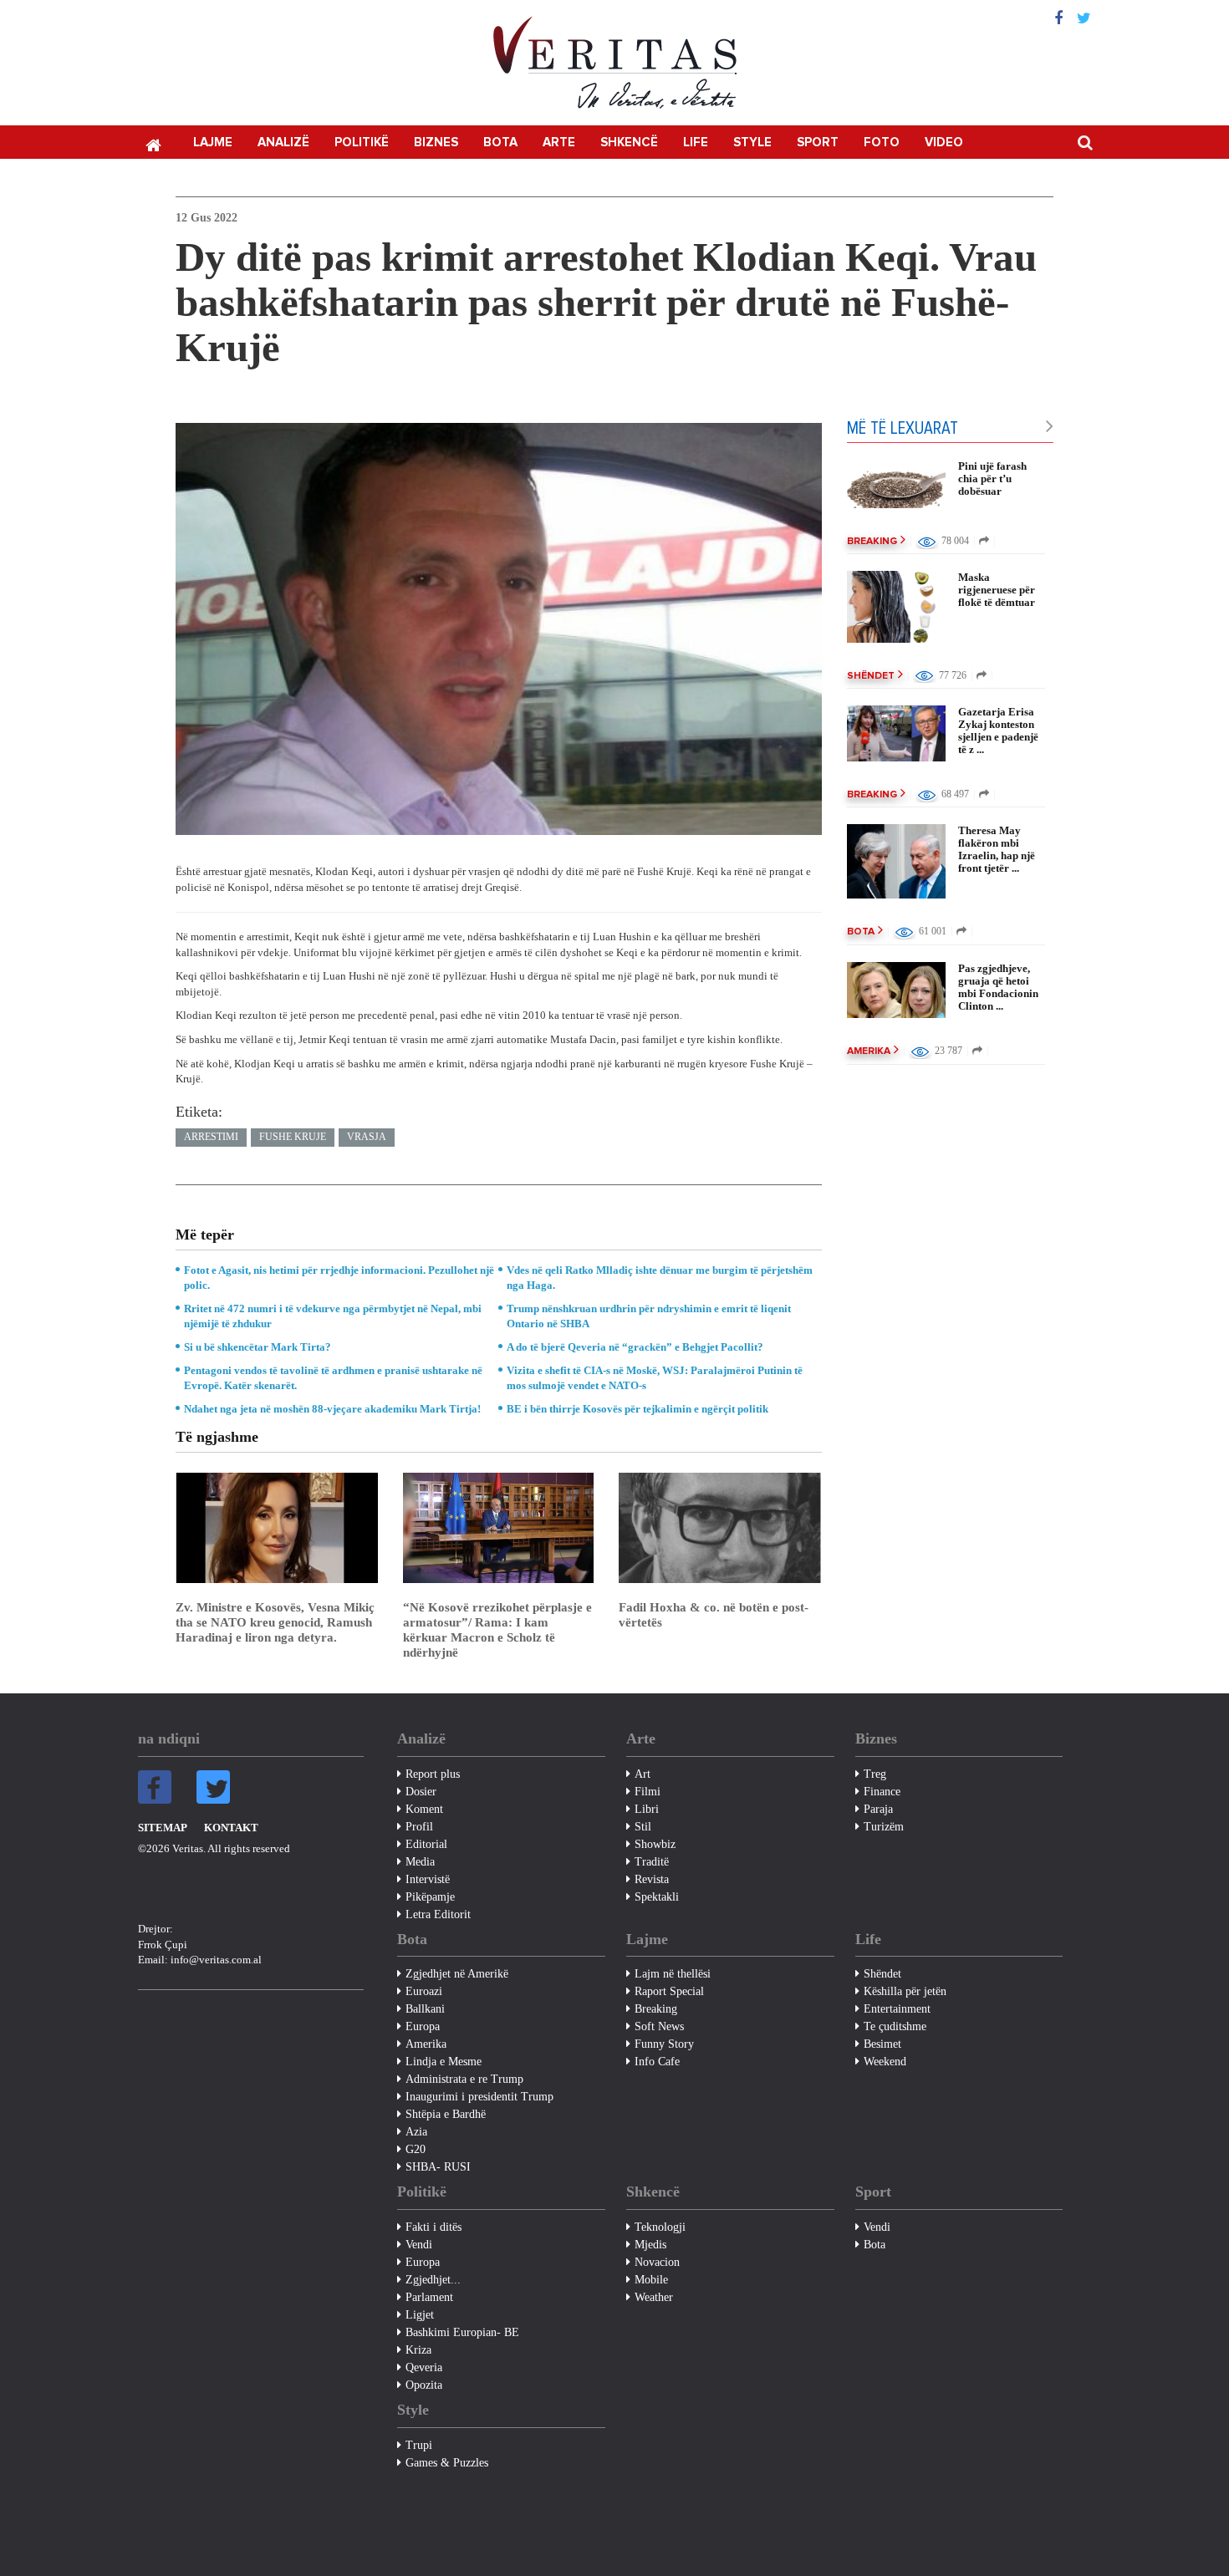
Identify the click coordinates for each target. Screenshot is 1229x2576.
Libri (647, 1809)
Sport (818, 143)
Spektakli (657, 1897)
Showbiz (655, 1844)
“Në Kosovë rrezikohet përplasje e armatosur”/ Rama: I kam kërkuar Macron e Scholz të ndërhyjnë (497, 1630)
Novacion (657, 2262)
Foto (882, 143)
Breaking (872, 542)
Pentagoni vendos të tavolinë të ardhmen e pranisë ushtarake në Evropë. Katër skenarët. (333, 1378)
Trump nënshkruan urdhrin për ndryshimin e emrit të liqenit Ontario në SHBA (649, 1316)
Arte (559, 143)
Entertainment (897, 2009)
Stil (643, 1827)
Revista (652, 1879)
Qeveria (424, 2367)
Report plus (433, 1774)
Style (752, 143)
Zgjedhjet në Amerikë (457, 1974)
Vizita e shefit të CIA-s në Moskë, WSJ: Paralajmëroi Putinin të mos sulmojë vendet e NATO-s (655, 1378)
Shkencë (629, 143)
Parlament (429, 2297)
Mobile (651, 2280)
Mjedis (650, 2245)
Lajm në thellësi (673, 1974)
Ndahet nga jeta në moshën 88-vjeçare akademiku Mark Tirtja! (332, 1409)
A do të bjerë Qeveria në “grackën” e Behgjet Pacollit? (635, 1347)
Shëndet (871, 676)
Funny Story (664, 2044)
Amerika (869, 1051)
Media (420, 1862)
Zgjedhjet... (433, 2280)
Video (944, 143)
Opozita (424, 2385)
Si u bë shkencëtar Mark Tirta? (258, 1347)
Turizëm (884, 1827)
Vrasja (367, 1137)
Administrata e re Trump (464, 2079)
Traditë (652, 1862)
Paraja (878, 1809)
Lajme (213, 143)
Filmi (648, 1792)
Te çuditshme (895, 2026)
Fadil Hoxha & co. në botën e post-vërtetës (714, 1615)
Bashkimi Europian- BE (462, 2332)
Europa (423, 2026)
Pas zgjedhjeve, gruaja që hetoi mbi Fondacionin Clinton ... (998, 987)
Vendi (419, 2245)
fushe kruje (293, 1137)
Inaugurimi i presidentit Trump (479, 2097)
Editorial (426, 1844)
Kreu (153, 144)
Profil (419, 1827)
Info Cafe (657, 2062)
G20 (416, 2149)
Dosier (421, 1792)
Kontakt (231, 1828)
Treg (875, 1774)
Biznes (436, 143)
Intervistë (428, 1879)
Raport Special (669, 1991)
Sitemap (163, 1828)
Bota (500, 143)
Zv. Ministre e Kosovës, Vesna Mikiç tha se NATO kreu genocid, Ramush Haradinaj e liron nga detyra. (275, 1622)
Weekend (885, 2062)
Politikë (362, 143)
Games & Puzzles (447, 2463)
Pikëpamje (430, 1897)
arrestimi (211, 1137)
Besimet (882, 2044)
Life (696, 143)
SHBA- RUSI (438, 2167)
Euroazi (424, 1991)
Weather (654, 2297)
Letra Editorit (438, 1914)
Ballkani (425, 2009)
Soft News (659, 2026)
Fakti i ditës (433, 2227)
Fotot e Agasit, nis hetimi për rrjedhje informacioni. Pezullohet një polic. (339, 1278)
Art (643, 1774)
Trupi (419, 2445)
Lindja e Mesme (444, 2062)
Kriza (418, 2350)
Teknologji (660, 2227)
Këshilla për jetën (905, 1991)
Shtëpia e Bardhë (446, 2114)
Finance (882, 1792)
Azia (416, 2132)
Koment (424, 1809)
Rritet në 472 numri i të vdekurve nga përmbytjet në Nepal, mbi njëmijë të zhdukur (333, 1316)
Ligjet (420, 2315)
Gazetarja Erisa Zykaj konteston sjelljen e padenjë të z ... (998, 731)
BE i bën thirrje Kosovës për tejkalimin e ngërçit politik (637, 1409)
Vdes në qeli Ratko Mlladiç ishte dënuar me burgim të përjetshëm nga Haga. (660, 1278)
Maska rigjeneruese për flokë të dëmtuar (997, 590)
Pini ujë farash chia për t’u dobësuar (992, 479)
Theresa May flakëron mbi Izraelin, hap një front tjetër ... (997, 849)
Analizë (283, 143)
